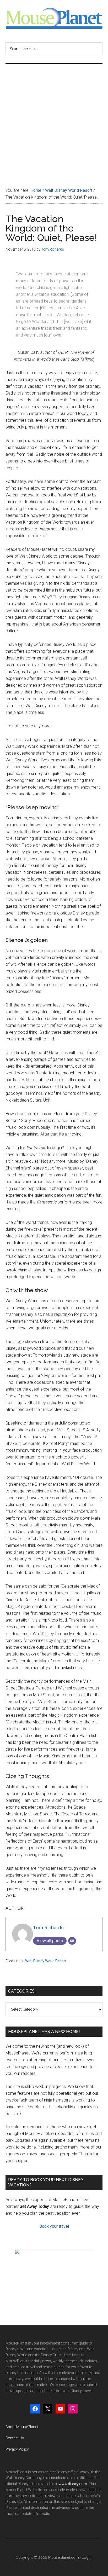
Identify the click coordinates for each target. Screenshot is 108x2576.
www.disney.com (73, 2484)
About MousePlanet (22, 2427)
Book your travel (54, 2226)
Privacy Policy (17, 2449)
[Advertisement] (54, 120)
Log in (87, 2557)
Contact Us (15, 2438)
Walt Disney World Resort (46, 1961)
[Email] (72, 1941)
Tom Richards (48, 1928)
